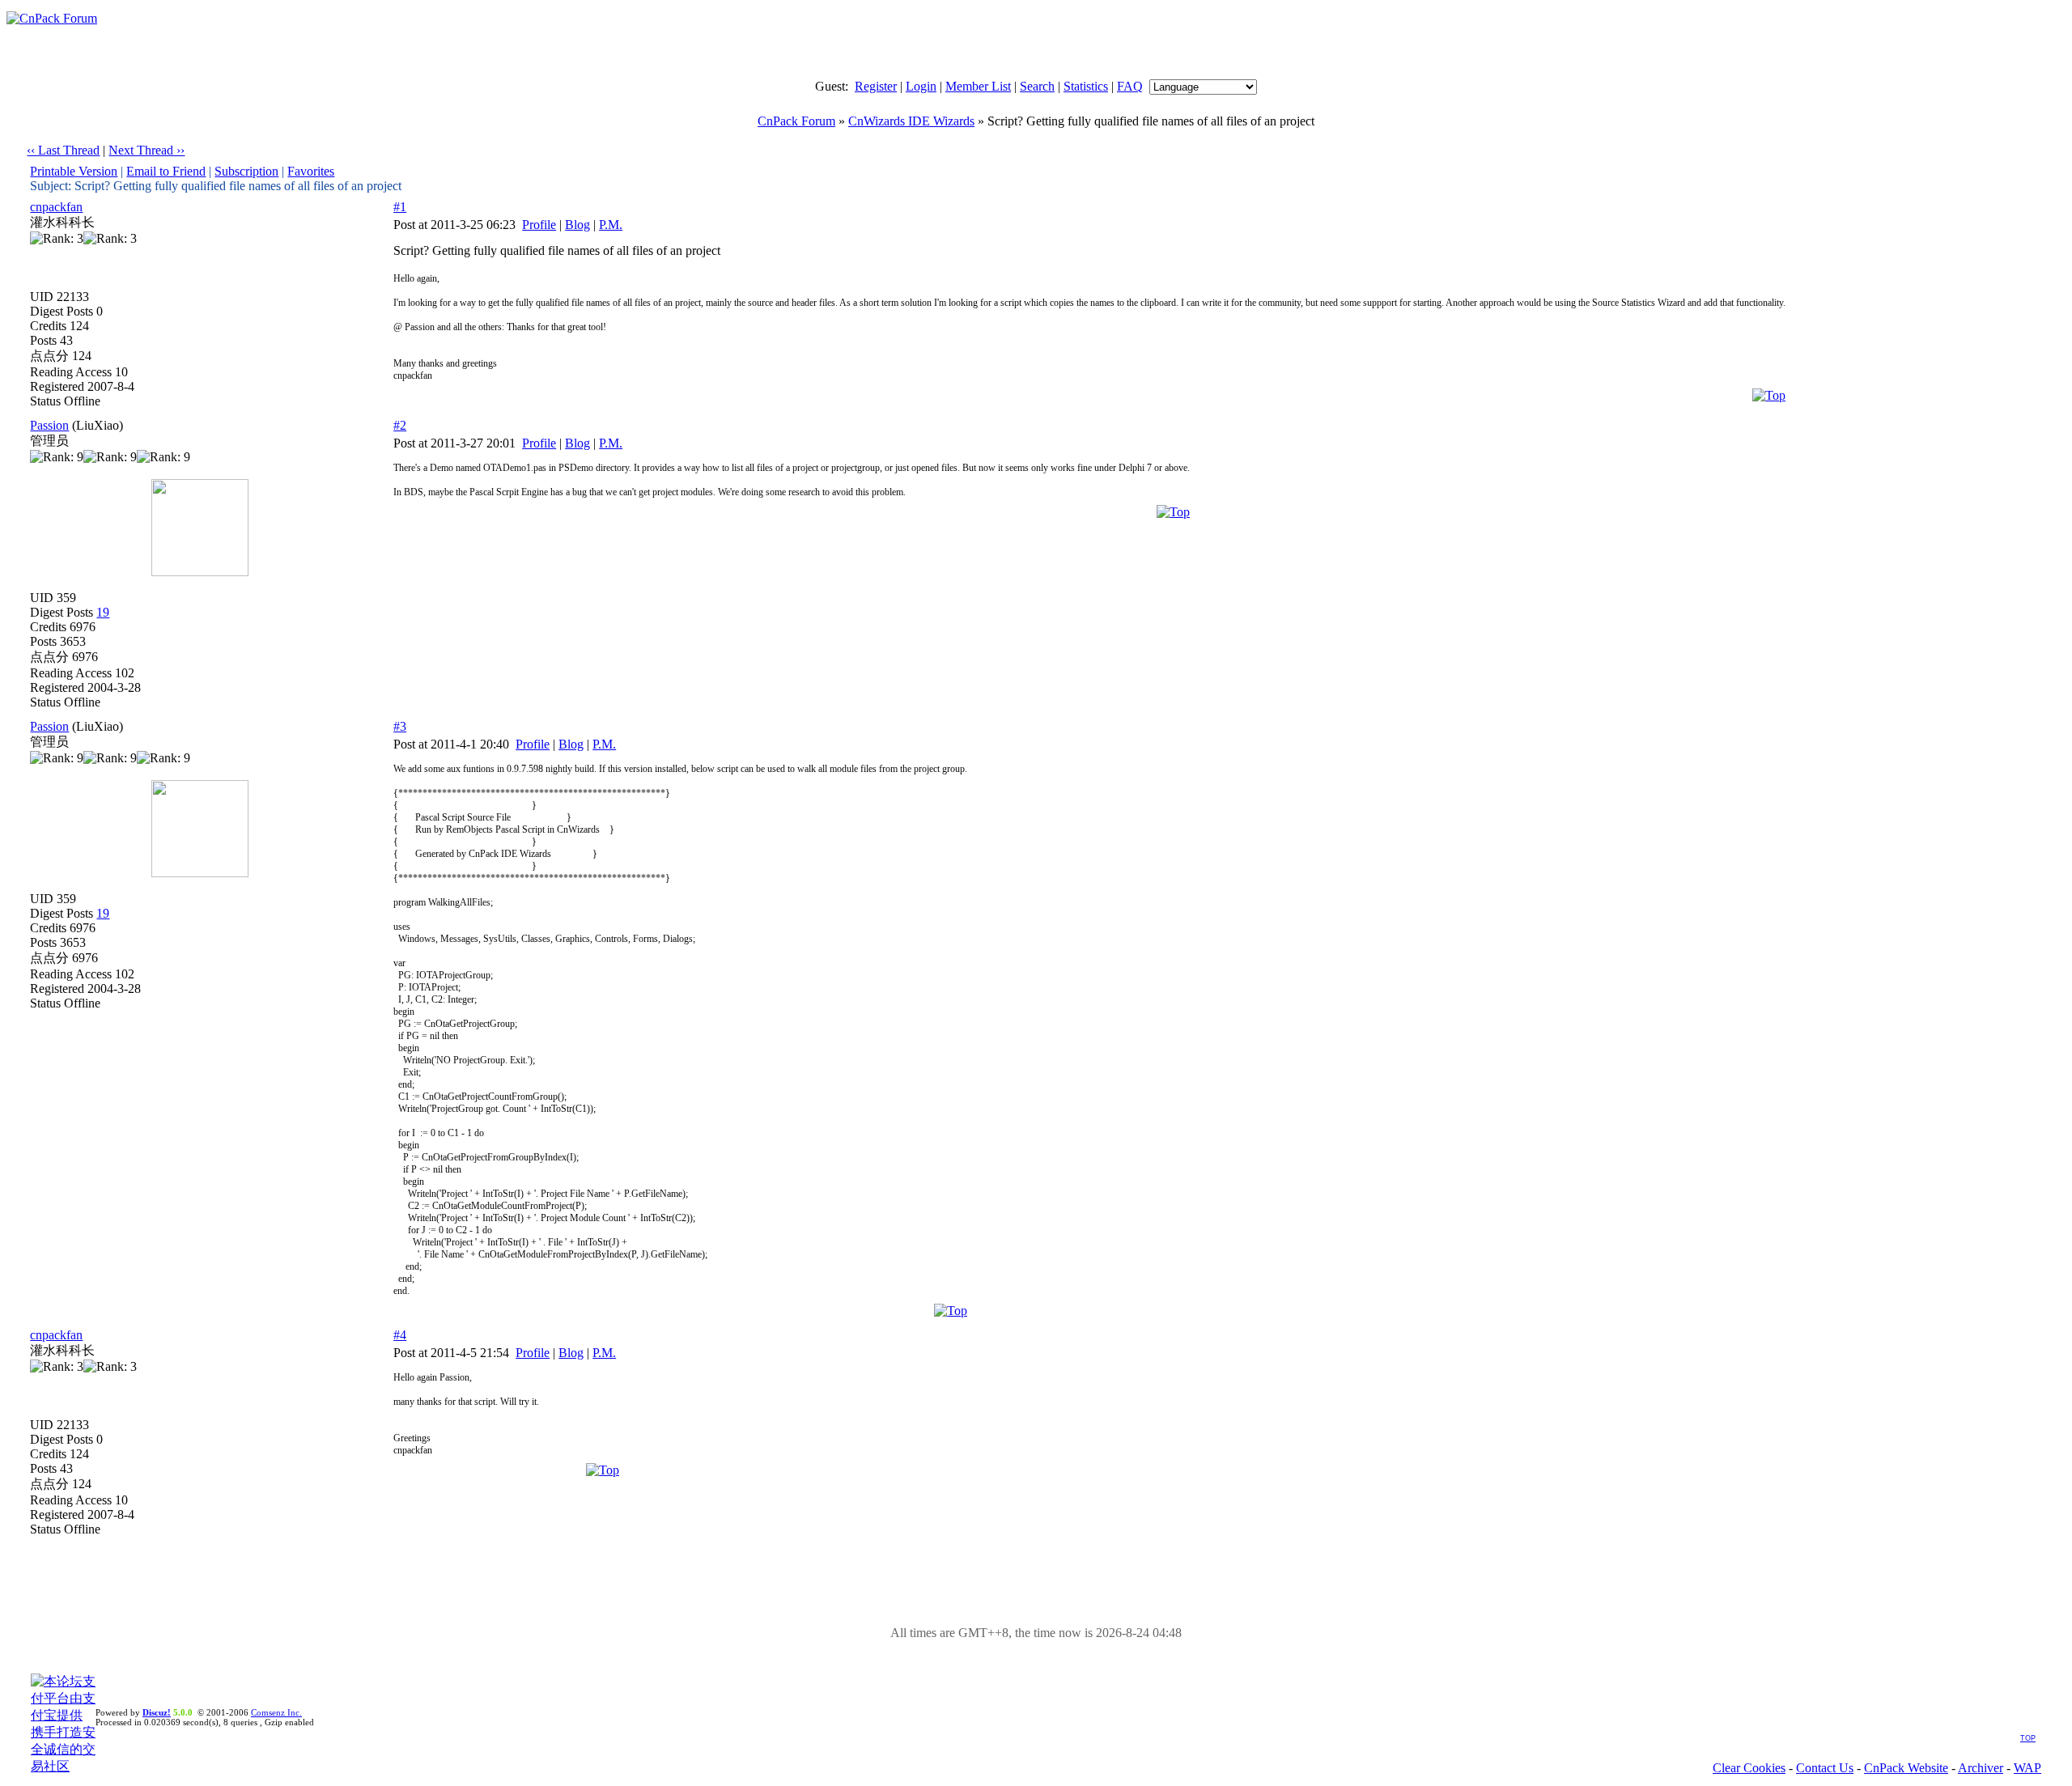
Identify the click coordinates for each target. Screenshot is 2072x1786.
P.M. (611, 225)
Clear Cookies (1749, 1768)
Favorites (311, 171)
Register (876, 86)
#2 (400, 425)
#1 (400, 207)
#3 (400, 726)
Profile (539, 225)
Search (1037, 86)
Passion (49, 425)
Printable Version (74, 171)
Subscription (246, 171)
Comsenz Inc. (276, 1712)
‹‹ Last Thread (63, 150)
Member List (978, 86)
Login (921, 86)
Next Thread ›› (146, 150)
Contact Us (1825, 1768)
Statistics (1086, 86)
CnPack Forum (796, 121)
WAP (2027, 1768)
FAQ (1130, 86)
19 (103, 612)
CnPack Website (1906, 1768)
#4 (400, 1335)
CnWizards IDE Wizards (911, 121)
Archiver (1981, 1768)
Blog (577, 225)
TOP (2028, 1738)
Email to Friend (166, 171)
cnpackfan (56, 207)
